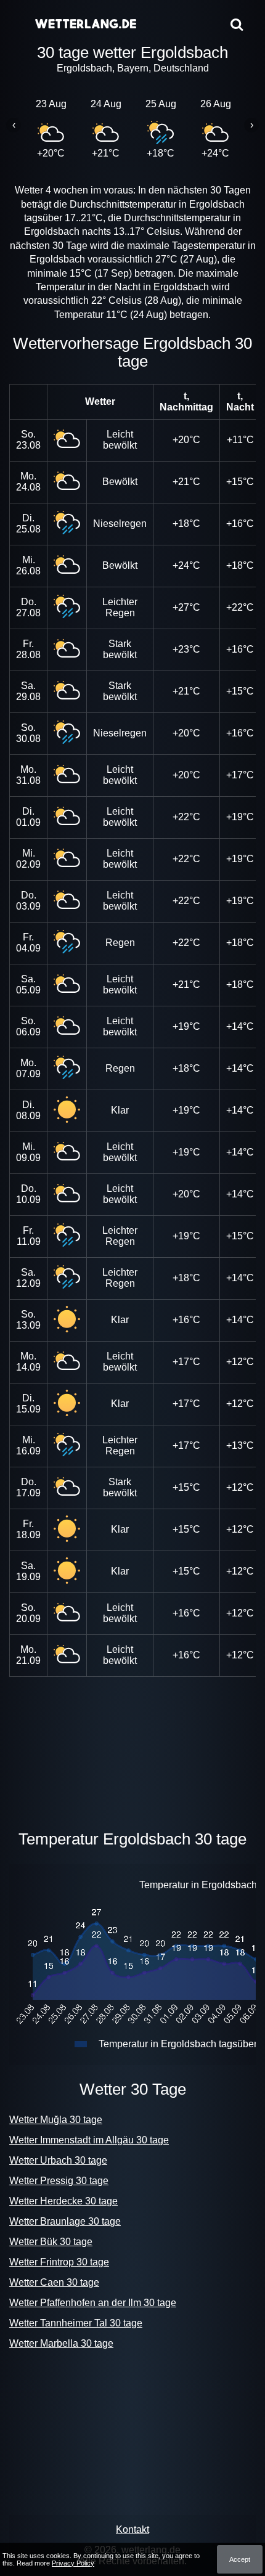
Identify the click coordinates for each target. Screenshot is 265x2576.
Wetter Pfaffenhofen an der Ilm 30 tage (93, 2303)
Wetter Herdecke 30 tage (63, 2201)
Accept (240, 2559)
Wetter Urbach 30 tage (58, 2160)
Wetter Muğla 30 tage (56, 2120)
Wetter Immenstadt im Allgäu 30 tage (89, 2140)
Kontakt (132, 2529)
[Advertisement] (132, 1751)
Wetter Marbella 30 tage (61, 2343)
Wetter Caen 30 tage (54, 2282)
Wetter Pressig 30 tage (59, 2181)
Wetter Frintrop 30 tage (59, 2262)
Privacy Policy (73, 2563)
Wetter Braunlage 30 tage (65, 2221)
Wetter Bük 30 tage (51, 2242)
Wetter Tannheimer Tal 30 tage (76, 2323)
